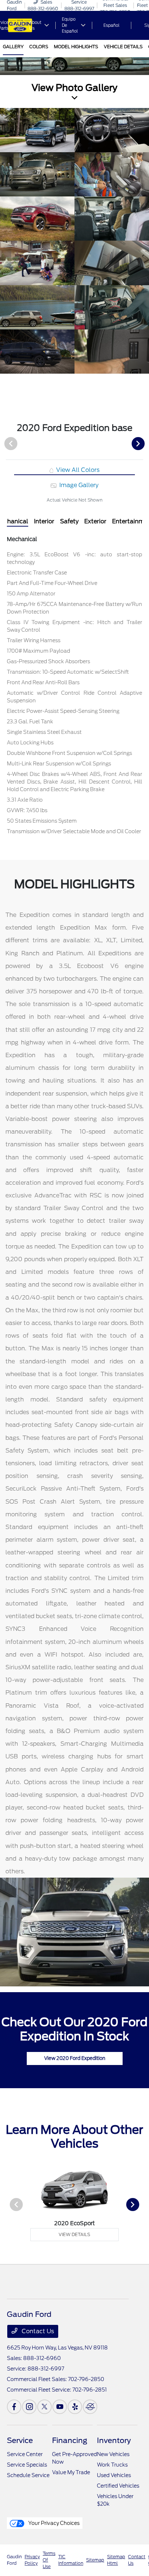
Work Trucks (112, 2465)
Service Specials (27, 2465)
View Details (74, 2234)
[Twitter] (44, 2407)
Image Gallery (78, 485)
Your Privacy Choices (53, 2523)
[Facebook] (14, 2407)
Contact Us (37, 2331)
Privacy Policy (32, 2560)
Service (20, 2440)
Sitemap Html (116, 2560)
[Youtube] (60, 2407)
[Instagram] (29, 2407)
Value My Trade (71, 2472)
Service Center (25, 2454)
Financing (70, 2440)
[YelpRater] (75, 2407)
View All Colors (77, 470)
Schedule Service (28, 2475)
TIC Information (71, 2560)
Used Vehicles (114, 2475)
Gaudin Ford (14, 2560)
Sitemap (95, 2560)
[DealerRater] (90, 2407)
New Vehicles (113, 2454)
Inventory (114, 2440)
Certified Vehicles (118, 2486)
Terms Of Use (49, 2560)
